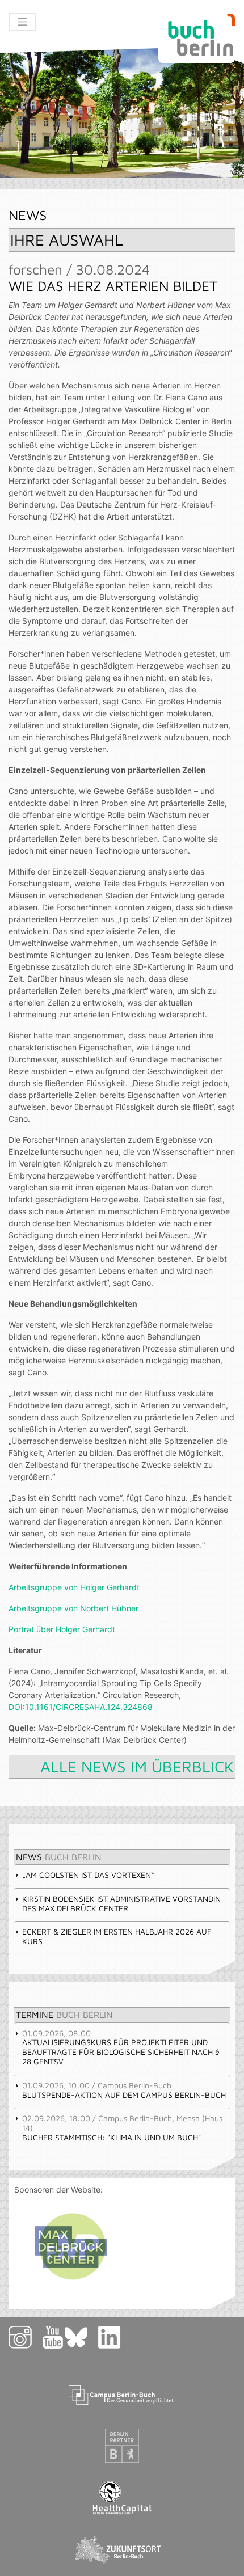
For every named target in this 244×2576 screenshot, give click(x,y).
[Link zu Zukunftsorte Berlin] (122, 2549)
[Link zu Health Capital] (122, 2497)
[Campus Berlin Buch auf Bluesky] (81, 2336)
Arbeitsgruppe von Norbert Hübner (73, 1608)
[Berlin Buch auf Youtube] (53, 2336)
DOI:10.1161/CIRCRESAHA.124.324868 (81, 1707)
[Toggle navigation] (22, 22)
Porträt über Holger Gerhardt (62, 1629)
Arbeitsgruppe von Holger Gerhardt (74, 1587)
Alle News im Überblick (137, 1766)
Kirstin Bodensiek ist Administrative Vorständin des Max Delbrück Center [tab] (121, 1903)
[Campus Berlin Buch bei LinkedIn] (110, 2336)
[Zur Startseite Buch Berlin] (197, 38)
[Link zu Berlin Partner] (122, 2445)
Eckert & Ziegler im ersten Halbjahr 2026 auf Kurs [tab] (117, 1936)
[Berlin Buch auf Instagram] (25, 2336)
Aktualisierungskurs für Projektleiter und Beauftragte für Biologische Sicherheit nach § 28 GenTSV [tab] (121, 2047)
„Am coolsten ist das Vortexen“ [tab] (88, 1875)
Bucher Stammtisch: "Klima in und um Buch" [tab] (122, 2128)
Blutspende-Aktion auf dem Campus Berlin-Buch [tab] (124, 2090)
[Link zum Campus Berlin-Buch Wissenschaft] (122, 2393)
